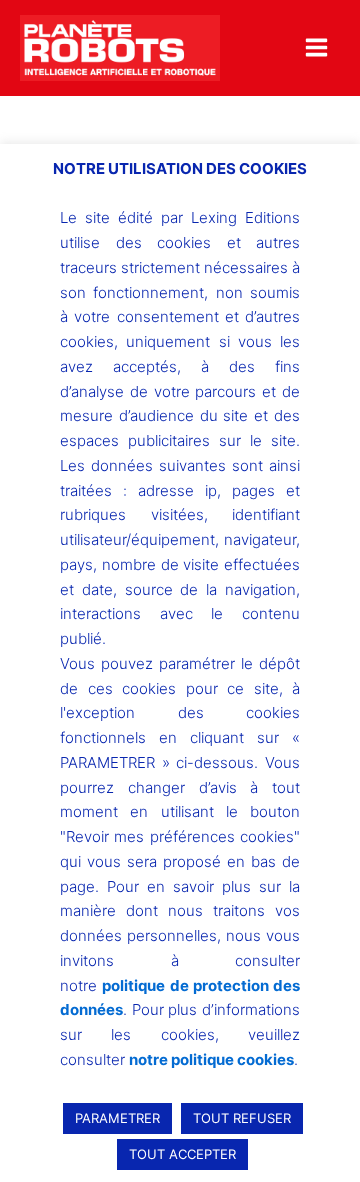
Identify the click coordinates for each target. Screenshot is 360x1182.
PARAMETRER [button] (117, 1118)
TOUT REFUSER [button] (242, 1118)
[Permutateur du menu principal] (316, 47)
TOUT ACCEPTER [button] (182, 1154)
